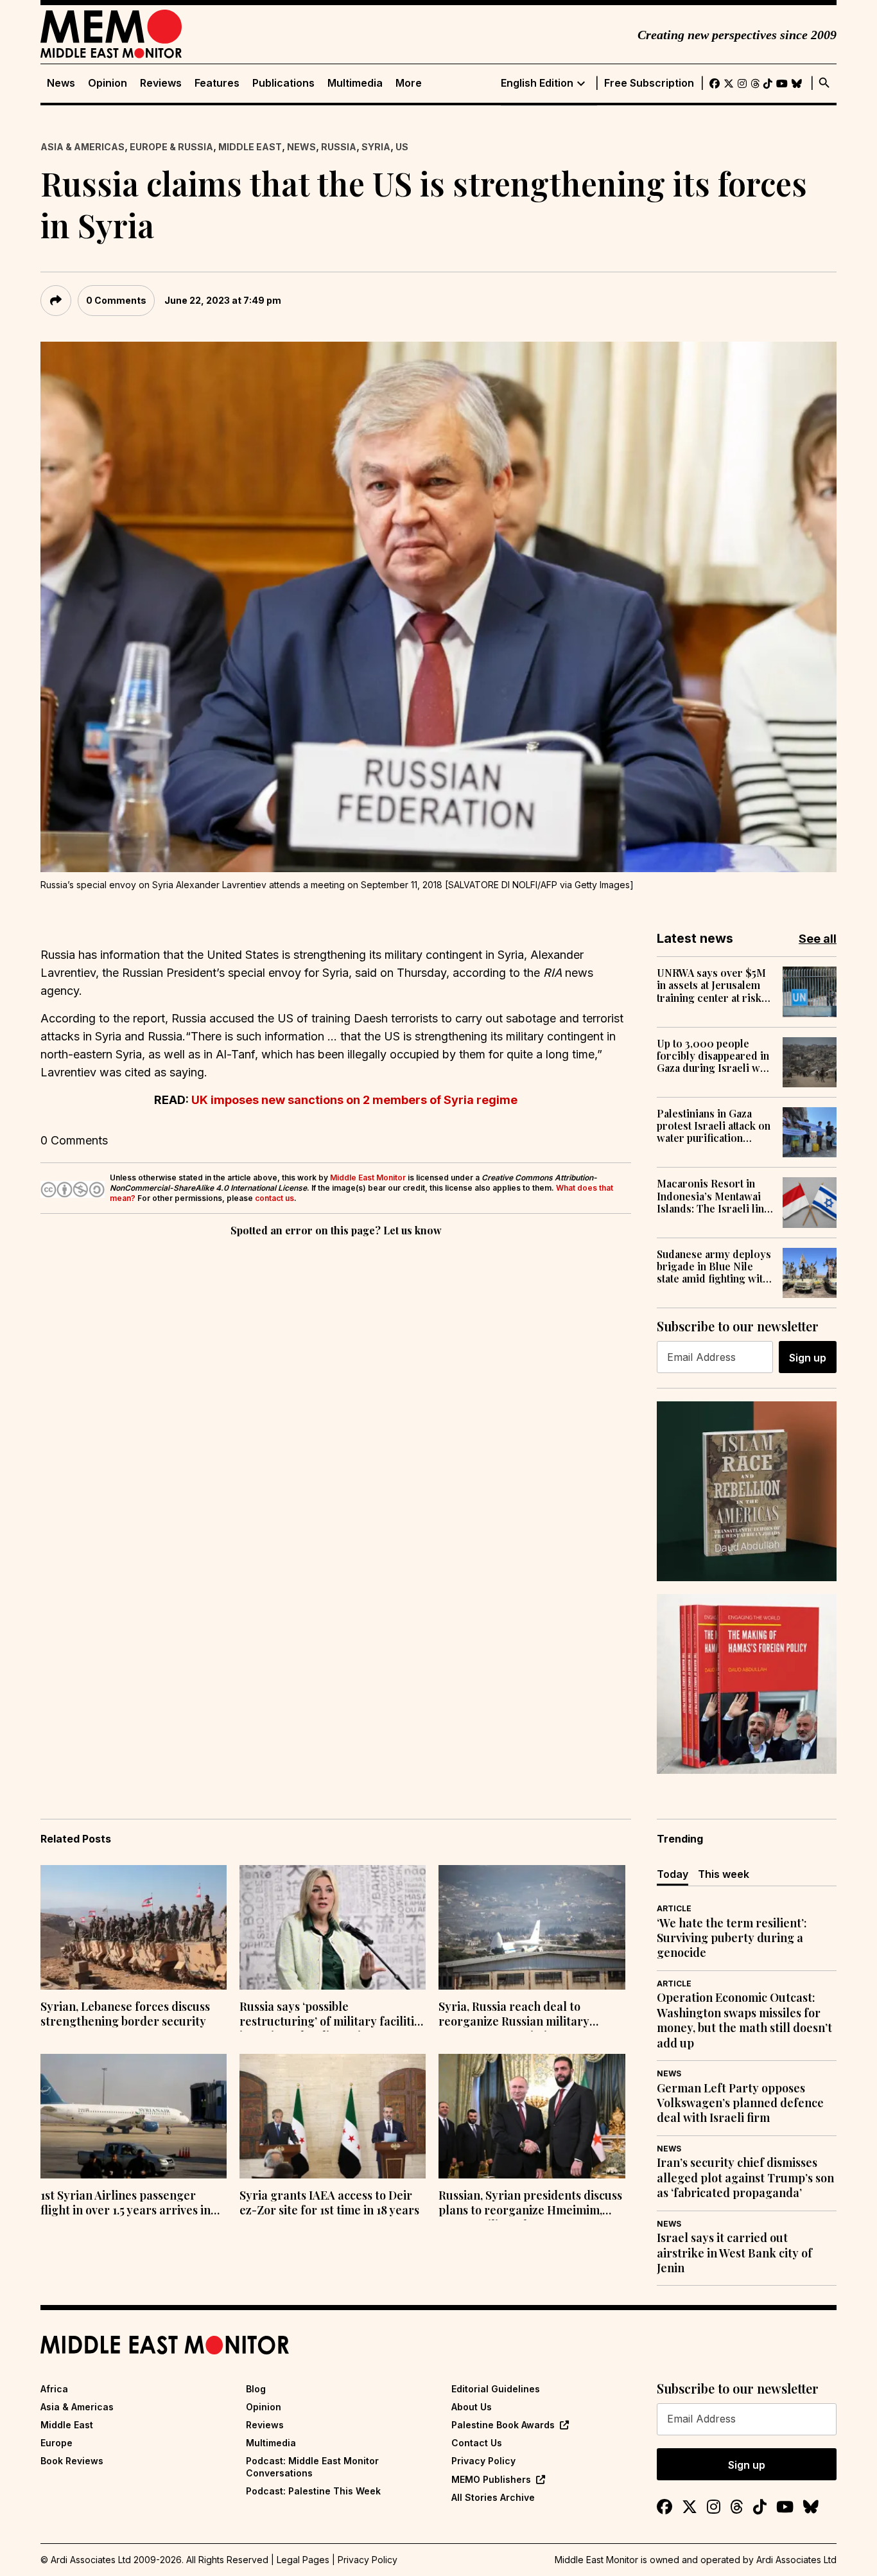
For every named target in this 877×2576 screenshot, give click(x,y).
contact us (274, 1198)
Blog (256, 2389)
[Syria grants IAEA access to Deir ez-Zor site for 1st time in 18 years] (333, 2116)
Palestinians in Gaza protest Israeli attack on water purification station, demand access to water (714, 1126)
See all (818, 939)
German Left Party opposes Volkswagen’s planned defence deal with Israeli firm (740, 2103)
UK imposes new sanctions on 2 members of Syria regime (354, 1100)
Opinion (108, 83)
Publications (283, 83)
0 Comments (116, 300)
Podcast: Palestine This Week (313, 2491)
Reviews (161, 83)
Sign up (808, 1358)
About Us (472, 2407)
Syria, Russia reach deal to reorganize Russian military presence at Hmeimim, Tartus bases (519, 2015)
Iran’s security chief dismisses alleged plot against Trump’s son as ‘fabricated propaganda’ (745, 2178)
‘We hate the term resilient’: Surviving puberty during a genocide (732, 1938)
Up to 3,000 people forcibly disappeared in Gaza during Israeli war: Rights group (715, 1056)
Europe (56, 2443)
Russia (339, 147)
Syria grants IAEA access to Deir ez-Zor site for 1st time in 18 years (329, 2203)
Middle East (250, 147)
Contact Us (477, 2443)
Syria (376, 147)
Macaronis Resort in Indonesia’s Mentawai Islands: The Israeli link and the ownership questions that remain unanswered (713, 1196)
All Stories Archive (493, 2497)
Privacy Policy (483, 2461)
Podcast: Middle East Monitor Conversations (312, 2466)
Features (217, 83)
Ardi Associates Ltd (796, 2560)
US (402, 147)
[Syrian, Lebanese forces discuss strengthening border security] (134, 1927)
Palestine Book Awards (503, 2425)
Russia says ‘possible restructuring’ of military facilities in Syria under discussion (333, 2015)
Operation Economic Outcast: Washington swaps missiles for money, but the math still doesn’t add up (744, 2020)
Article (674, 1908)
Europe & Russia (171, 147)
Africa (54, 2389)
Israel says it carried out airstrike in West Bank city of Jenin (734, 2253)
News (61, 83)
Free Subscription (649, 83)
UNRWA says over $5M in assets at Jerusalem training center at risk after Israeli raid (711, 985)
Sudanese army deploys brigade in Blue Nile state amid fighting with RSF (714, 1266)
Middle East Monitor (368, 1178)
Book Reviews (72, 2461)
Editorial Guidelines (496, 2389)
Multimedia (355, 83)
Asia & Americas (82, 147)
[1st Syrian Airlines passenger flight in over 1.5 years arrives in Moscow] (134, 2116)
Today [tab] (673, 1874)
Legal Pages (303, 2560)
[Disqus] (336, 1416)
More (409, 83)
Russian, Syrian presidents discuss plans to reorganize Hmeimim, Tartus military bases (530, 2204)
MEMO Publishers (491, 2479)
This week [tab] (724, 1874)
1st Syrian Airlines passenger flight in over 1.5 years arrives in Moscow (126, 2204)
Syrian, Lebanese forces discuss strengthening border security (125, 2014)
